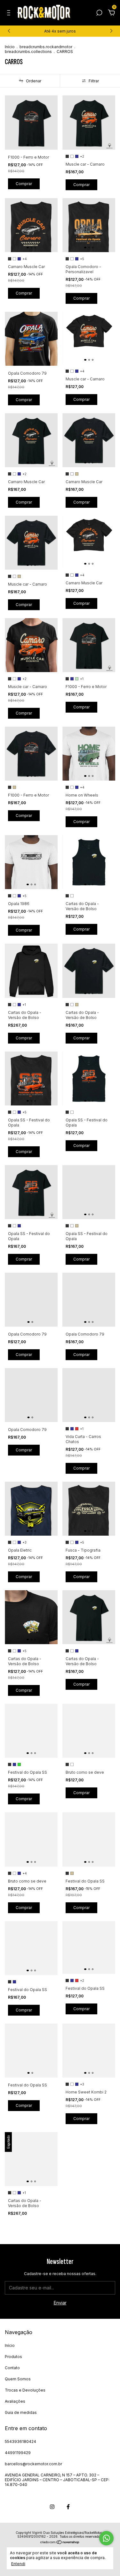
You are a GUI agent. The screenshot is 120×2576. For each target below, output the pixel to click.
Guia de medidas (21, 2412)
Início (10, 47)
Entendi (18, 2564)
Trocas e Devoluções (25, 2390)
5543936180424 (20, 2441)
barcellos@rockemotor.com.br (33, 2464)
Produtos (13, 2357)
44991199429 (18, 2453)
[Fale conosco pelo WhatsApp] (106, 2538)
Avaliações (15, 2401)
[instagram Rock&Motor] (52, 2507)
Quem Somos (18, 2379)
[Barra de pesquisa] (99, 14)
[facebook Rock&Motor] (68, 2507)
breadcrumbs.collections (28, 52)
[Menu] (10, 14)
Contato (12, 2368)
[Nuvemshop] (60, 2543)
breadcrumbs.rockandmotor (46, 47)
